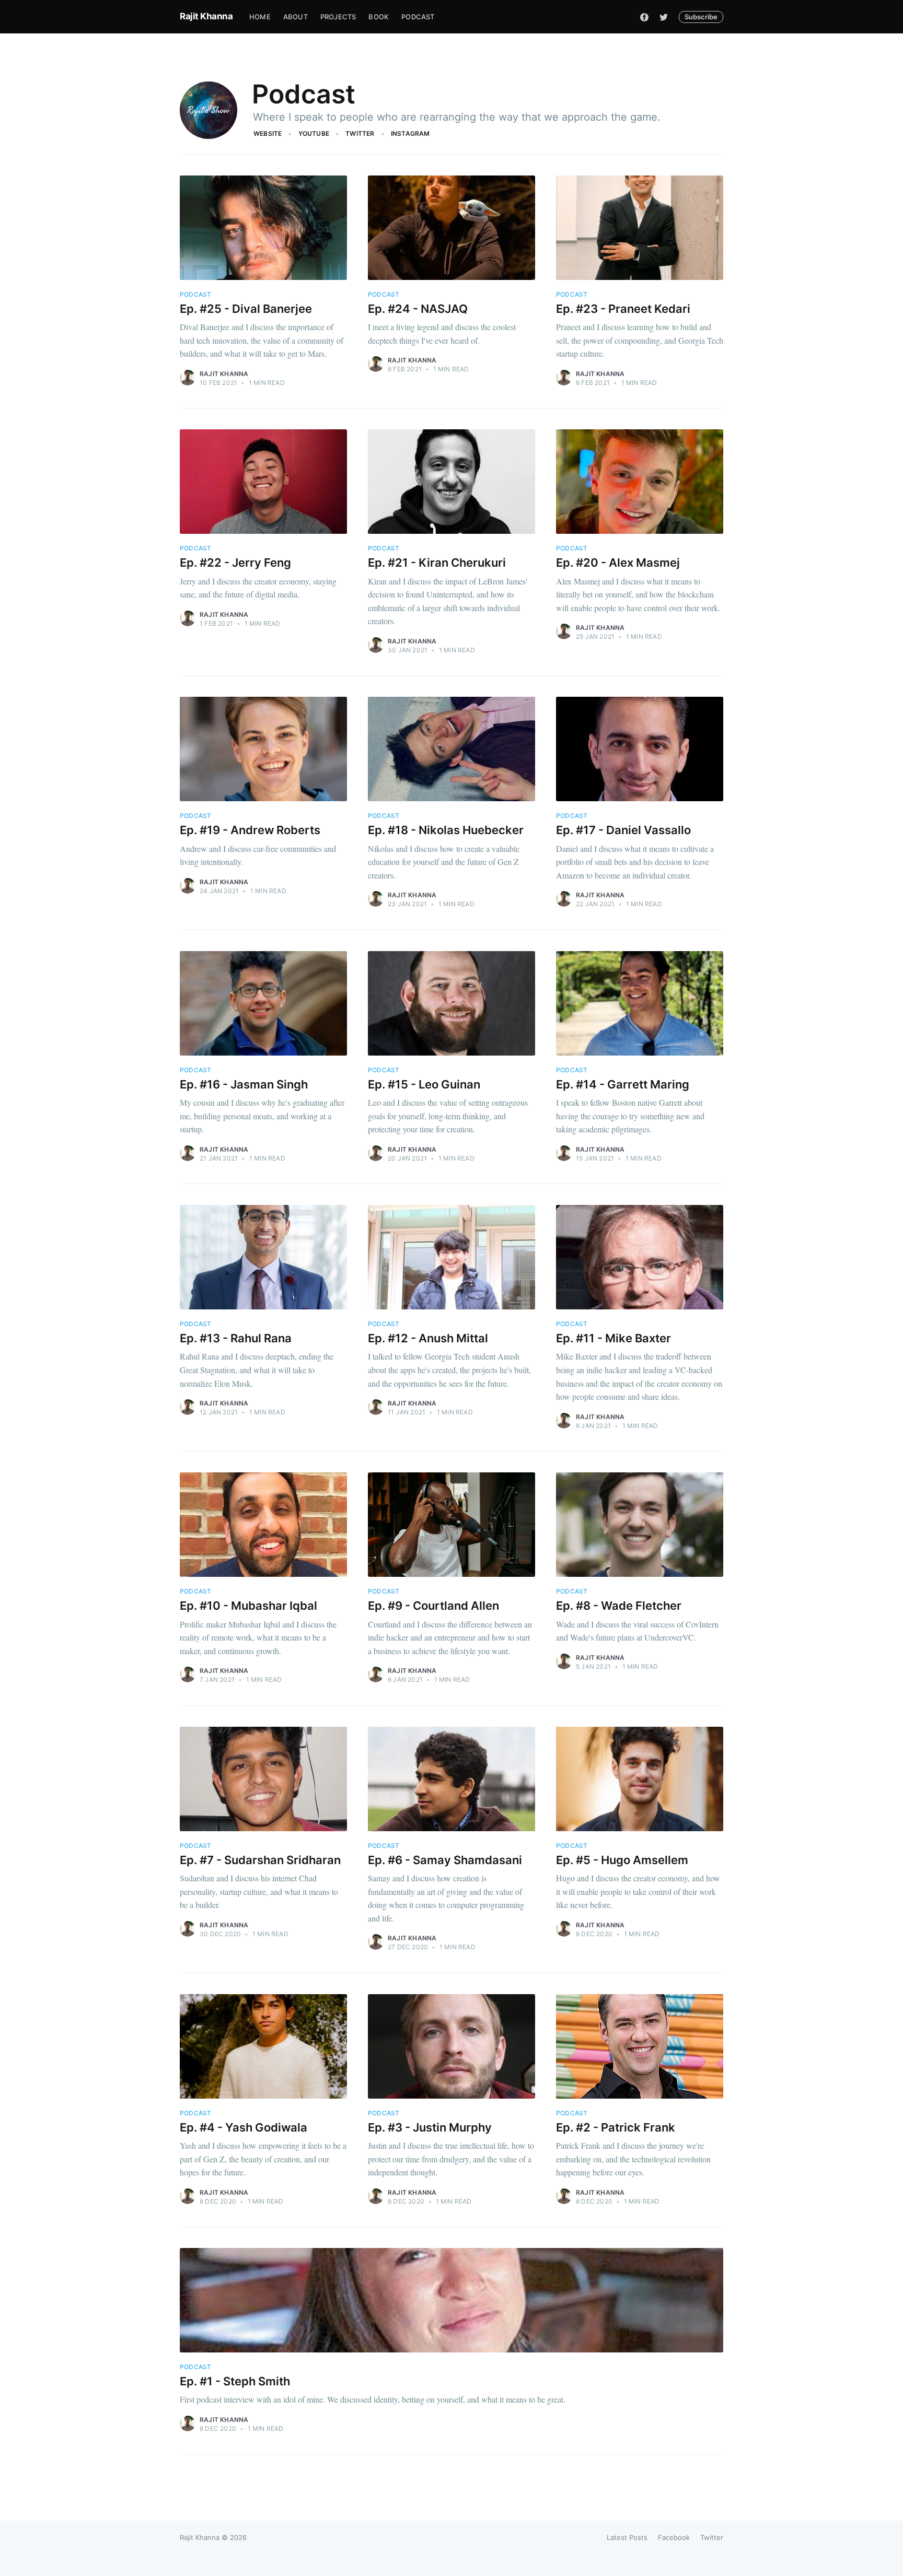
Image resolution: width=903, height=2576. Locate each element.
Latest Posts (627, 2537)
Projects (338, 17)
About (296, 17)
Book (379, 17)
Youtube (314, 133)
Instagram (410, 133)
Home (260, 17)
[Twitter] (664, 17)
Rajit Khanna (206, 16)
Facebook (674, 2537)
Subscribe (701, 17)
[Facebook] (644, 17)
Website (268, 133)
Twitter (360, 133)
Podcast (418, 17)
